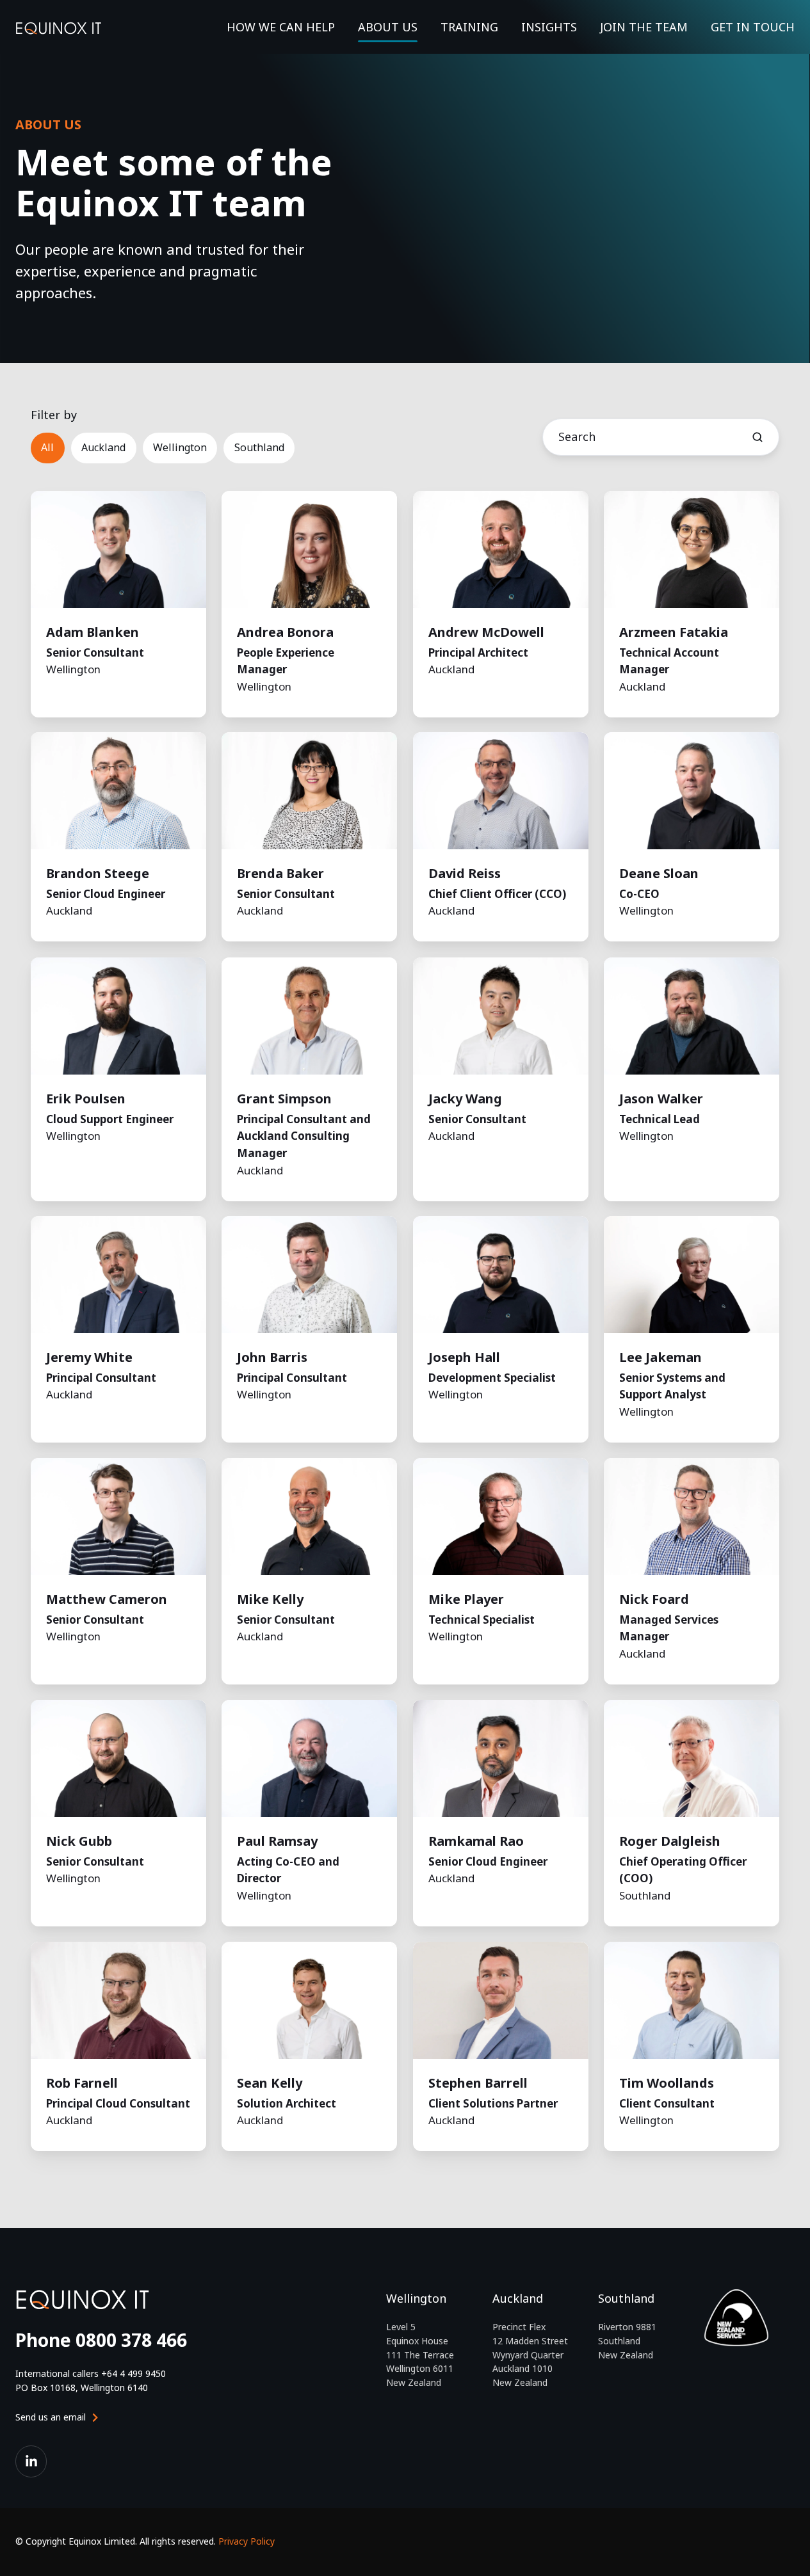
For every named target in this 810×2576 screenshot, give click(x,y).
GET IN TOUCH (753, 27)
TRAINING (469, 27)
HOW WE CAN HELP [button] (281, 27)
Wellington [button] (180, 447)
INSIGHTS (549, 27)
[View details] (31, 2461)
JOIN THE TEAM (644, 27)
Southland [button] (259, 447)
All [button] (47, 447)
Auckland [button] (103, 447)
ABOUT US (388, 27)
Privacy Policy (247, 2541)
